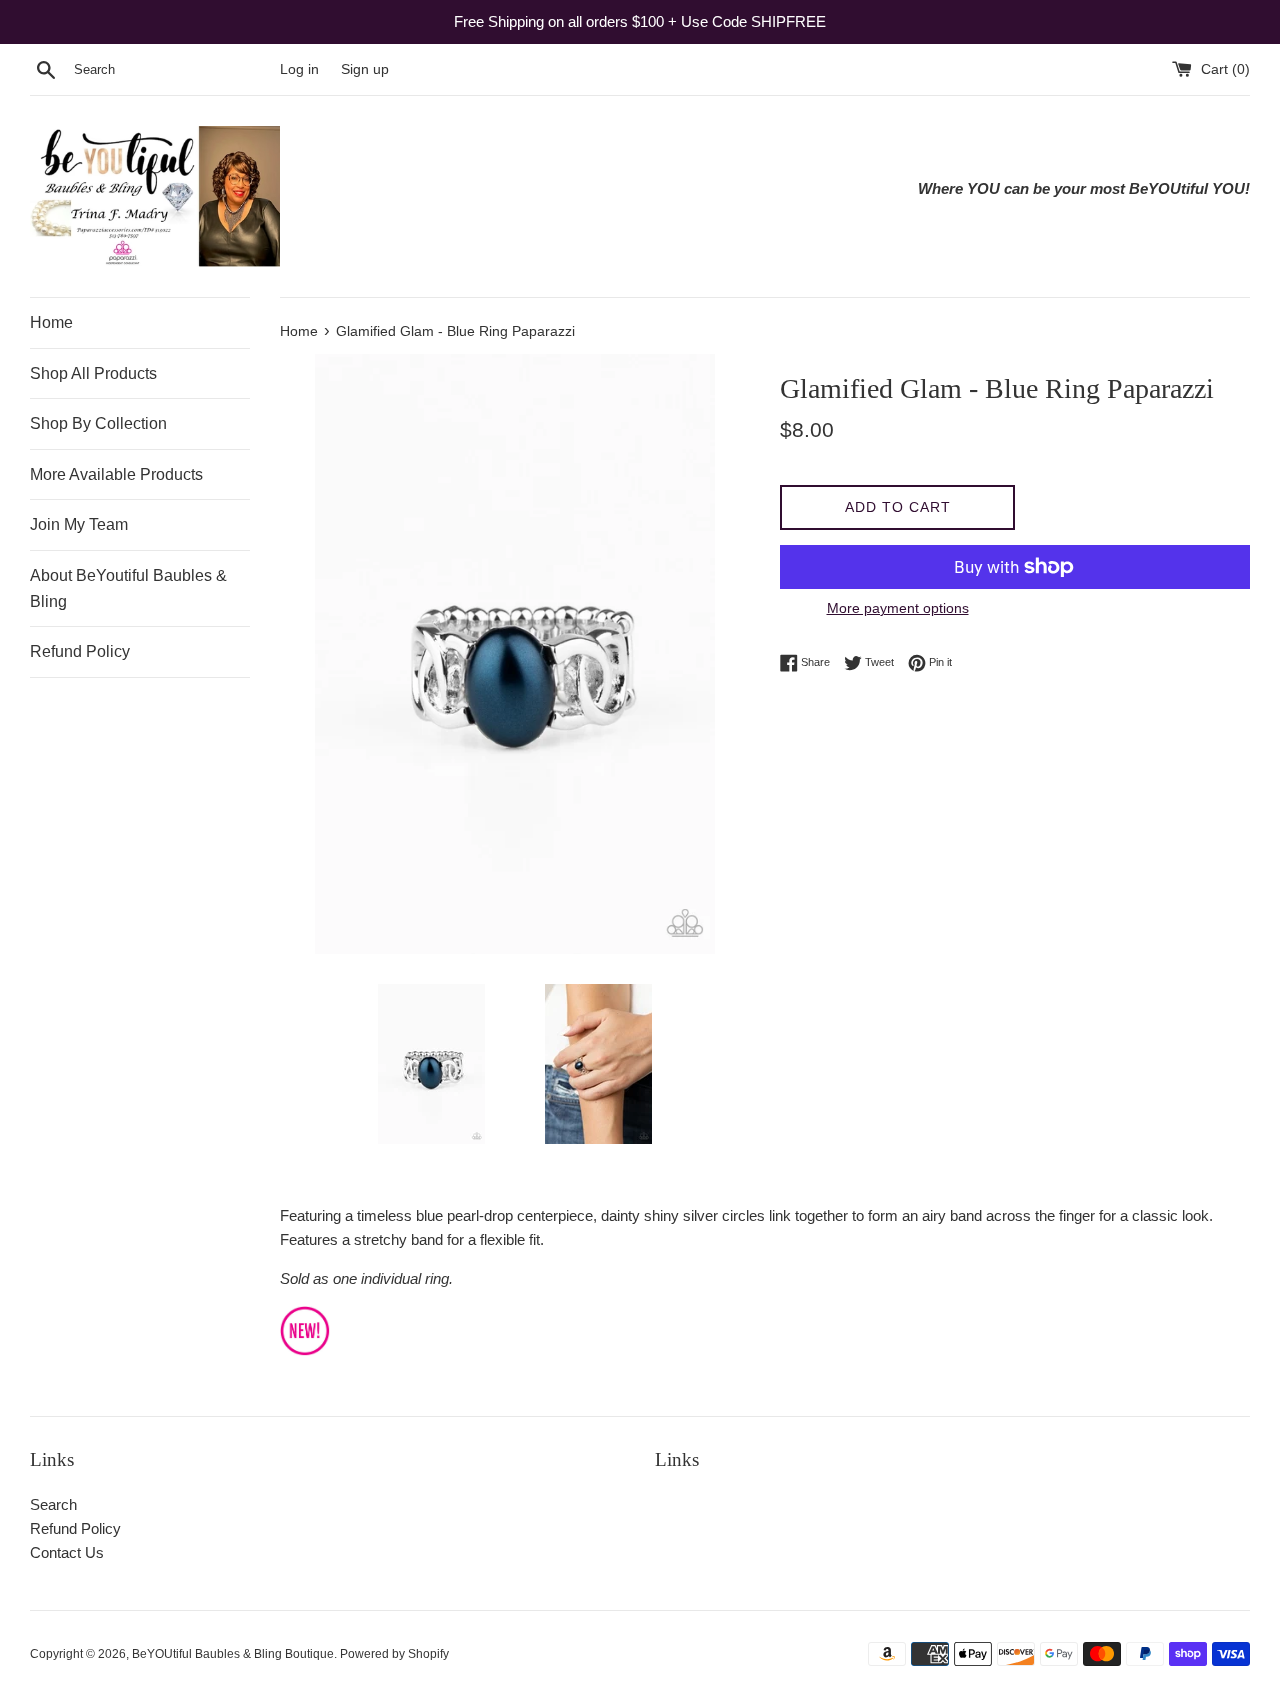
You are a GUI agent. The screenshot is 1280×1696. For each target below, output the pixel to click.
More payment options (898, 608)
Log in (299, 69)
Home (51, 322)
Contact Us (67, 1552)
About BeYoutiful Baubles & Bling (128, 588)
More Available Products (116, 474)
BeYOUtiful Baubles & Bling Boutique (233, 1654)
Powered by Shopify (394, 1654)
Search (53, 1504)
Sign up (365, 69)
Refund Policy (80, 651)
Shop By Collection (98, 423)
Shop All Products (93, 373)
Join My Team (79, 524)
